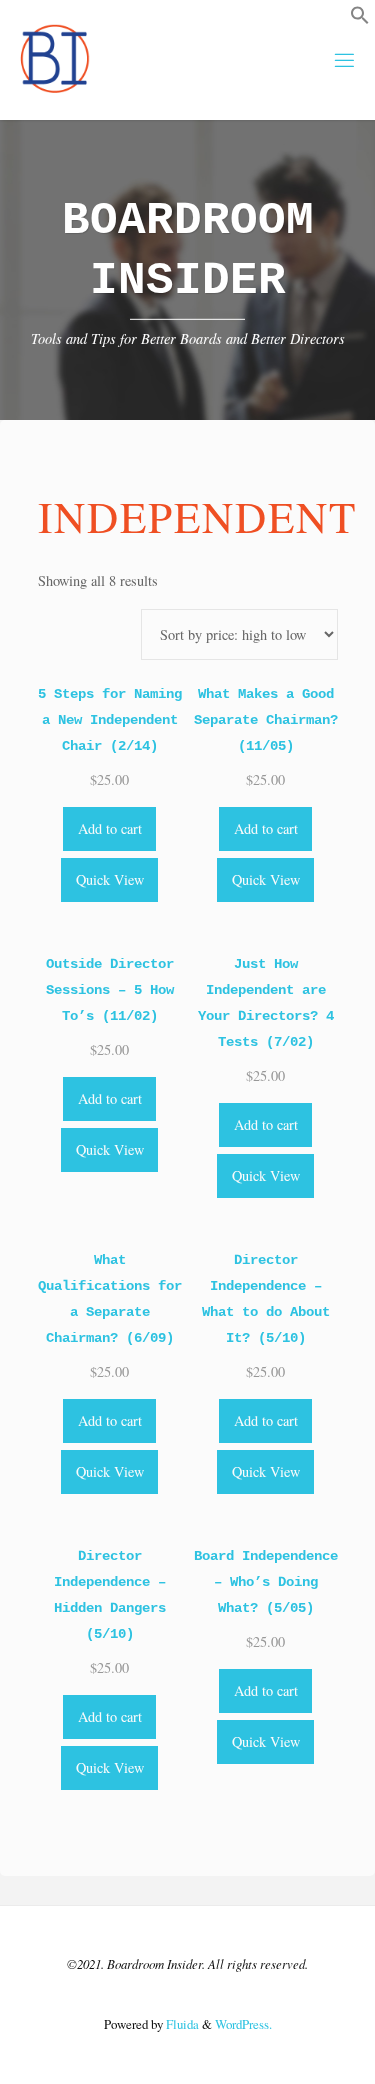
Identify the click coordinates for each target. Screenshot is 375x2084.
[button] (360, 19)
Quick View (110, 879)
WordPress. (243, 2024)
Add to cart (110, 828)
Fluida (181, 2024)
